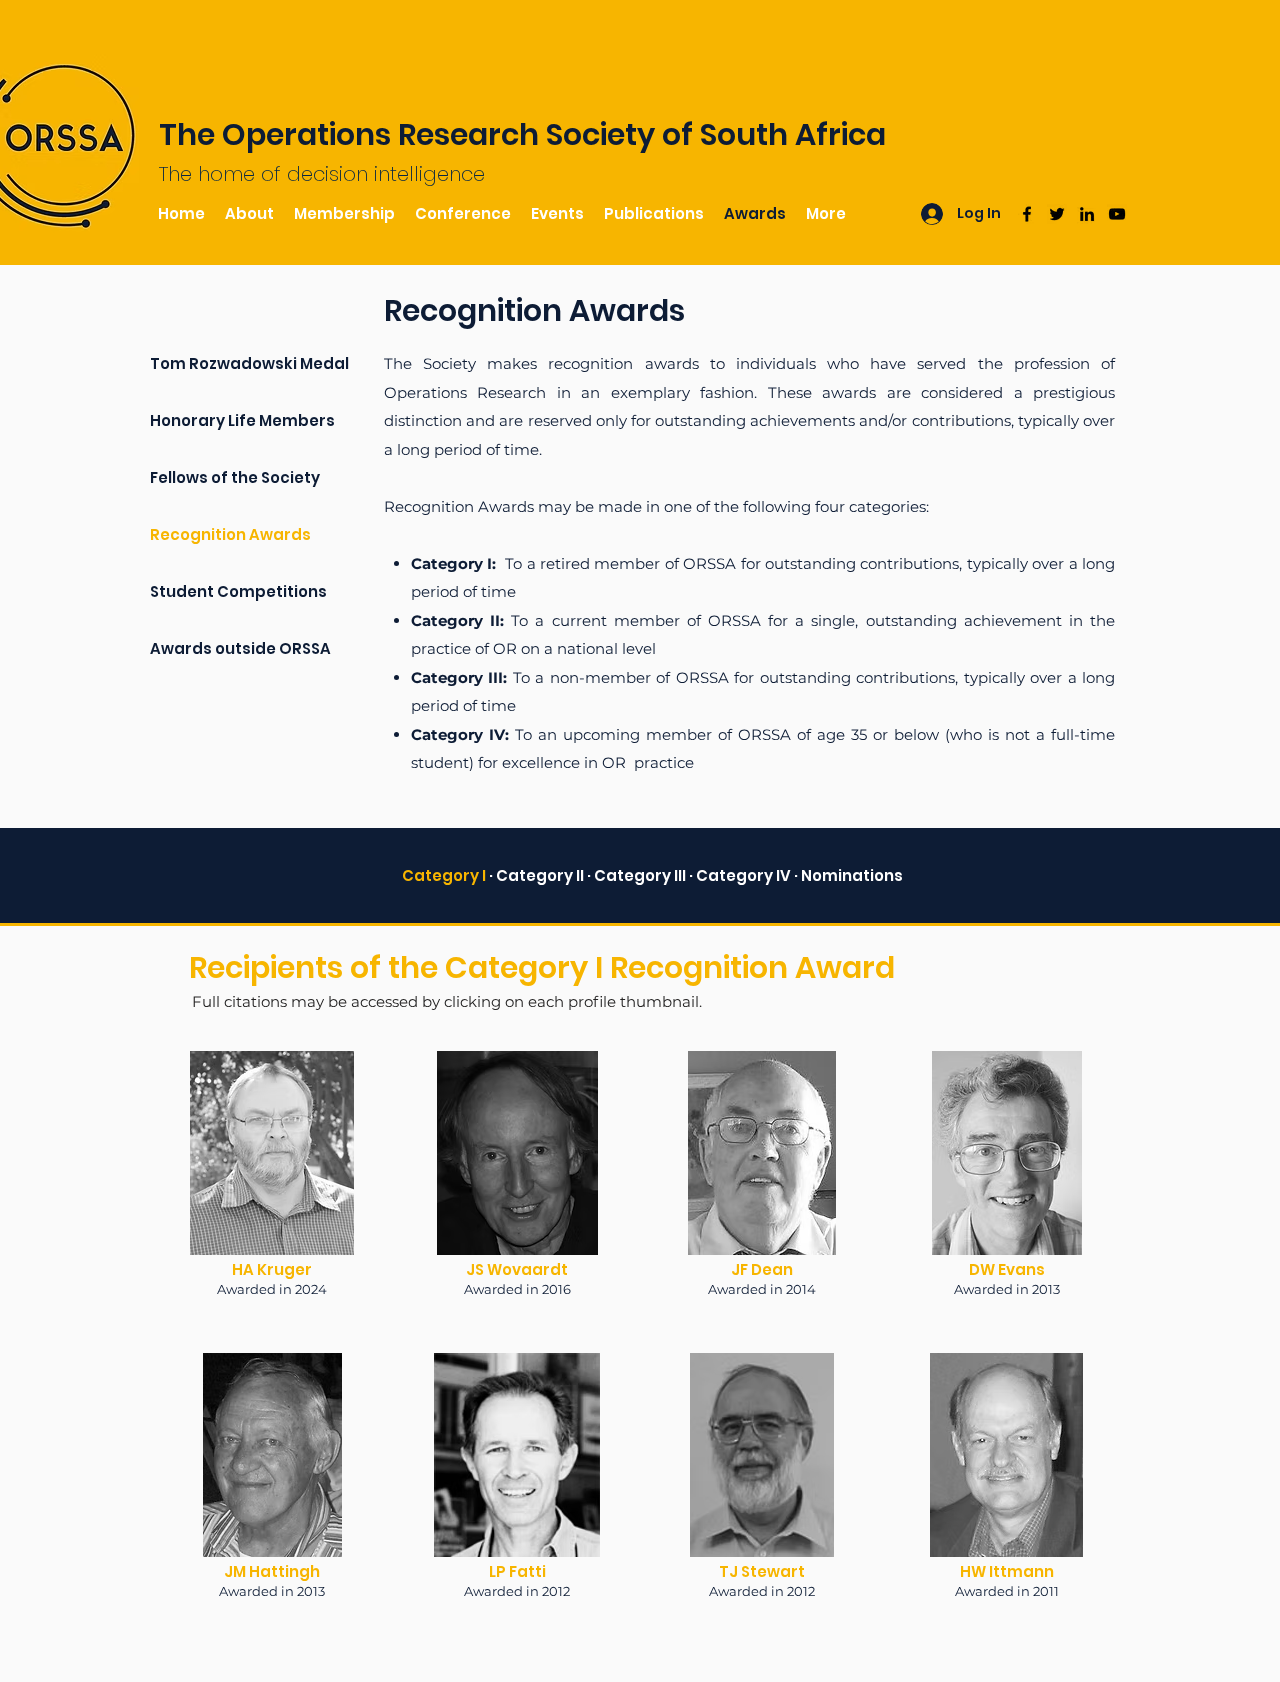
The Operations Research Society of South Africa (522, 134)
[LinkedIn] (1087, 214)
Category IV (745, 875)
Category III (640, 875)
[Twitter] (1057, 214)
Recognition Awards (230, 534)
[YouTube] (1117, 214)
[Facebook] (1027, 214)
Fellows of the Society (235, 477)
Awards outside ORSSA (240, 648)
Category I (444, 875)
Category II (541, 875)
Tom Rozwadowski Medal (249, 363)
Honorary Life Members (242, 420)
